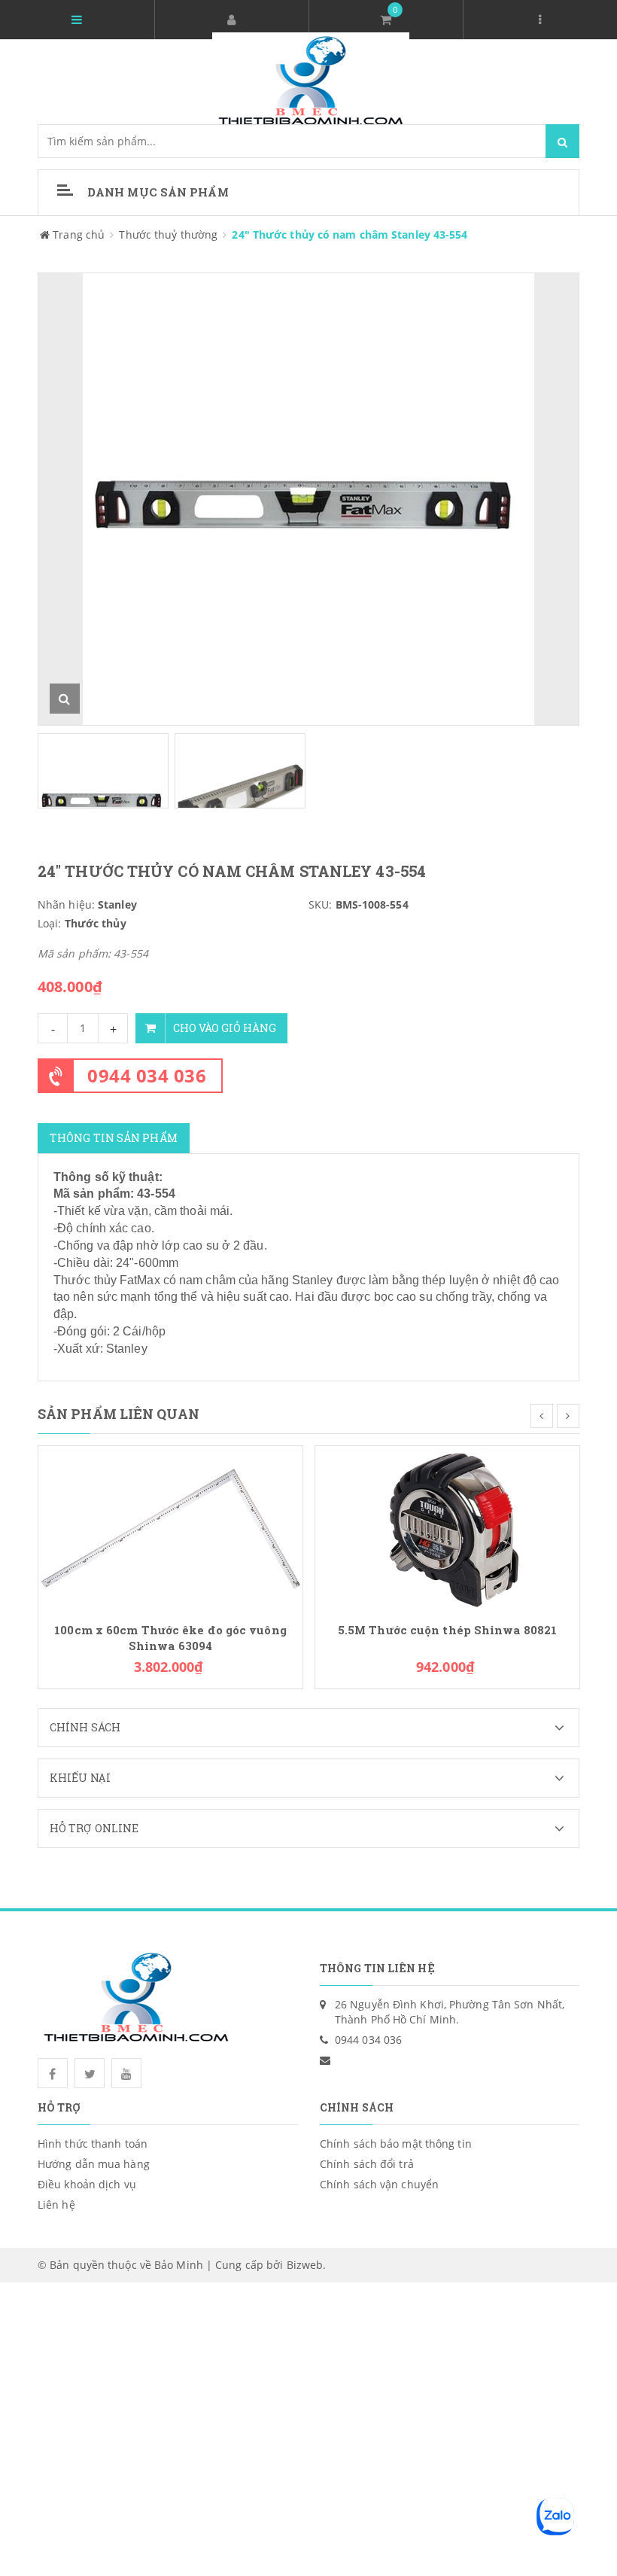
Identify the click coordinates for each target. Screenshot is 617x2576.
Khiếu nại (80, 1778)
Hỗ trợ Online (94, 1828)
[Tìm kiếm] (562, 141)
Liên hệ (56, 2205)
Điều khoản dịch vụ (87, 2184)
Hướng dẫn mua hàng (94, 2164)
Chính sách (85, 1727)
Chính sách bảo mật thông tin (396, 2144)
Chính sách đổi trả (367, 2164)
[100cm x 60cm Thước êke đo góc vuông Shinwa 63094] (170, 1527)
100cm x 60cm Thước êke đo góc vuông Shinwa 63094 (170, 1638)
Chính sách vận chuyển (379, 2184)
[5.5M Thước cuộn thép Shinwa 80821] (447, 1527)
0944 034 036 (147, 1075)
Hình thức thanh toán (93, 2144)
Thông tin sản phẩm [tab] (114, 1138)
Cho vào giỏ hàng (225, 1028)
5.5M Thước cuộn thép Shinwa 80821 (447, 1630)
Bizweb (305, 2265)
